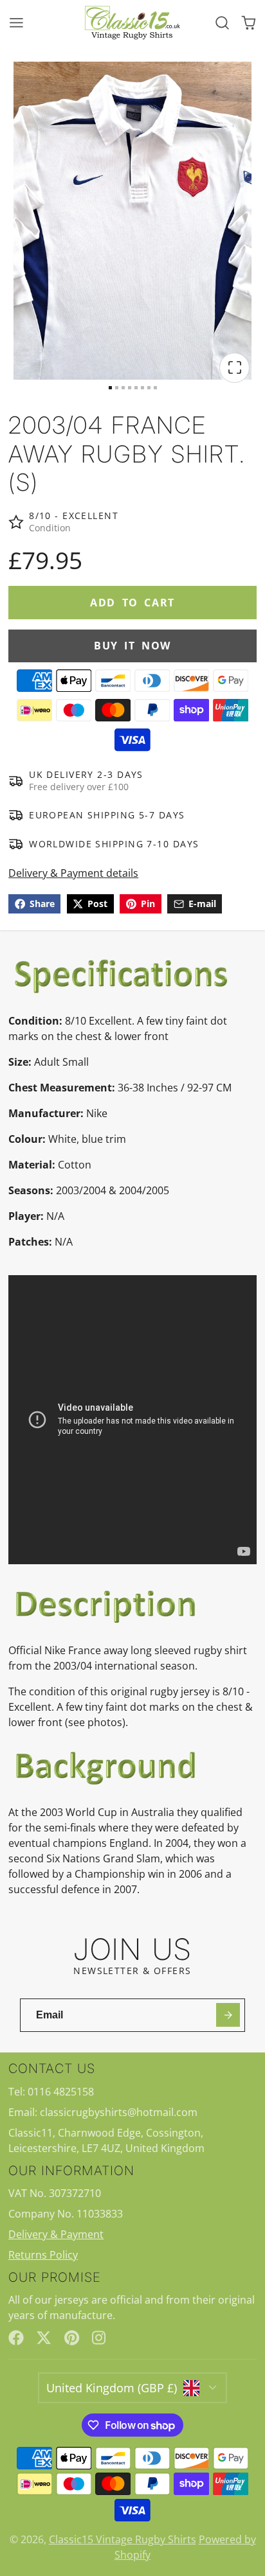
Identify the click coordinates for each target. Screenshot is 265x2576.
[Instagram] (100, 2338)
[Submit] (228, 2015)
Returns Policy (43, 2255)
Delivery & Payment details (73, 873)
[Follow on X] (44, 2338)
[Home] (132, 22)
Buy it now (132, 646)
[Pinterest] (72, 2338)
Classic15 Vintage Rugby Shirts (123, 2539)
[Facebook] (16, 2338)
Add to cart (132, 603)
